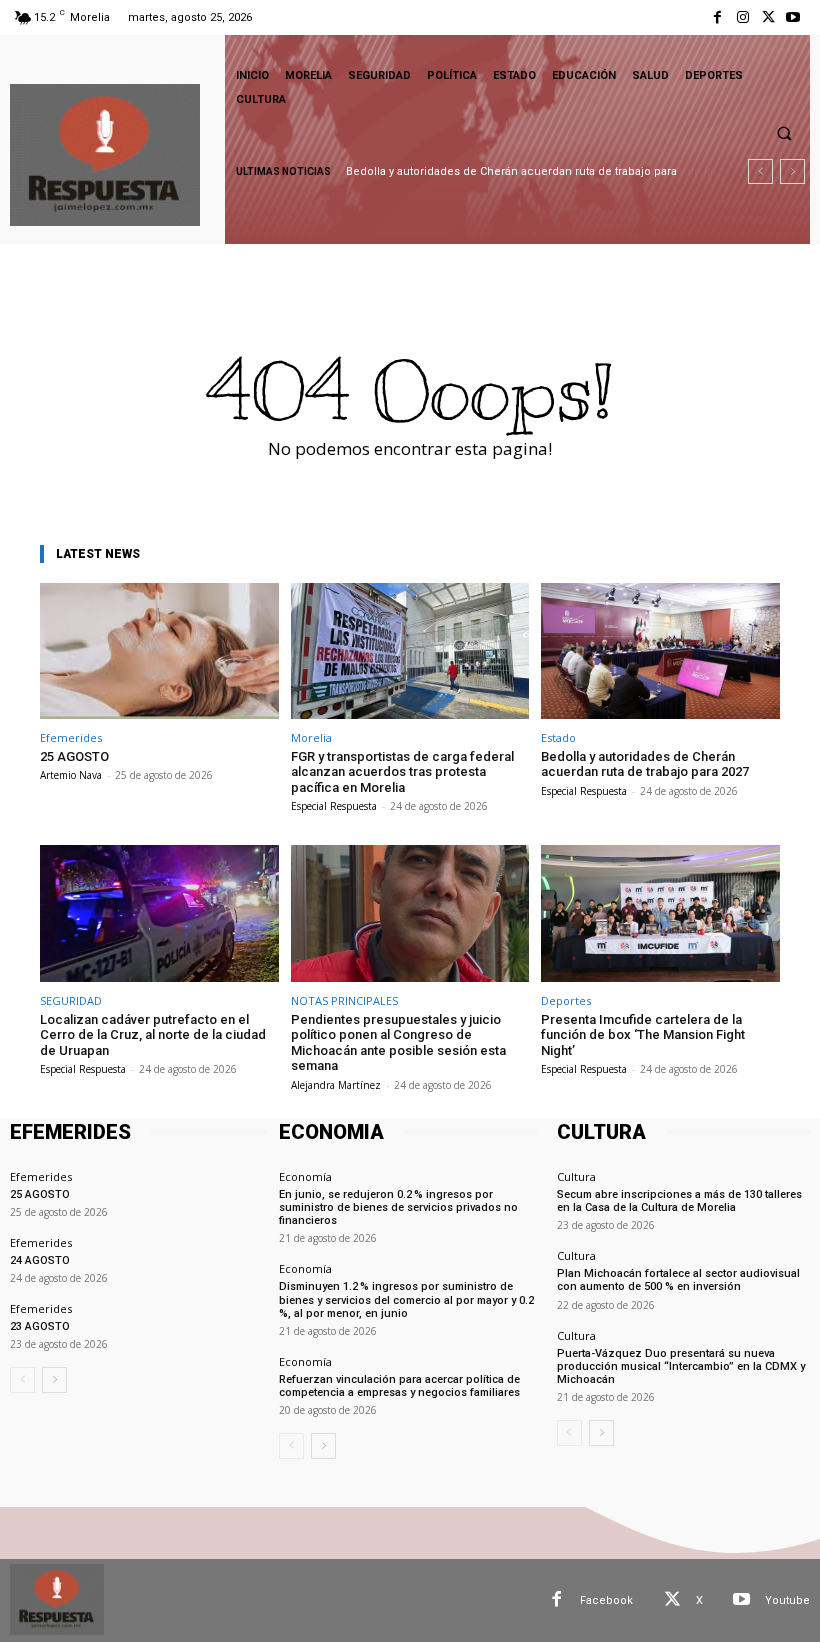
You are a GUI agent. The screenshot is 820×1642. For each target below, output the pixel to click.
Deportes (566, 1000)
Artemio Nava (71, 775)
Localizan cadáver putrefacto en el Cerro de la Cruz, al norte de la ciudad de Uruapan (153, 1035)
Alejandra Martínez (336, 1085)
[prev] (760, 171)
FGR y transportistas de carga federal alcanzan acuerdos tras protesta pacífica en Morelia (402, 772)
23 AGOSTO (40, 1326)
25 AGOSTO (74, 756)
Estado (558, 737)
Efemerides (71, 737)
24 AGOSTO (40, 1260)
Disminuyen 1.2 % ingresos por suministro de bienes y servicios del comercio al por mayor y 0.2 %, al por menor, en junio (407, 1299)
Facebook (606, 1600)
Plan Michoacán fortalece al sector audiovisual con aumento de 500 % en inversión (678, 1280)
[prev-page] (22, 1380)
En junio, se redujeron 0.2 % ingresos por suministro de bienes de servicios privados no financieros (398, 1207)
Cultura (576, 1176)
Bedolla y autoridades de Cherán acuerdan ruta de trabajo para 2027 (645, 764)
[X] (768, 17)
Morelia (311, 737)
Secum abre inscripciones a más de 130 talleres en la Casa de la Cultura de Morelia (679, 1201)
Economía (305, 1176)
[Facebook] (717, 17)
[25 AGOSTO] (159, 651)
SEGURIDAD (71, 1000)
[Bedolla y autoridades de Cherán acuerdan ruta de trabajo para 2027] (660, 651)
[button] (784, 133)
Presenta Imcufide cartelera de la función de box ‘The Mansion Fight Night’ (643, 1035)
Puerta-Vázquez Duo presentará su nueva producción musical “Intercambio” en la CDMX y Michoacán (681, 1366)
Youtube (787, 1600)
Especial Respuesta (334, 806)
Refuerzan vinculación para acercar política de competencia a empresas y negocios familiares (399, 1386)
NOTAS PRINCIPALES (344, 1000)
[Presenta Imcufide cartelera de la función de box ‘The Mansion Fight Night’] (660, 913)
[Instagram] (742, 17)
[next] (792, 171)
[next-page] (54, 1380)
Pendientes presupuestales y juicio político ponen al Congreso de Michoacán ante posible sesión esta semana (398, 1043)
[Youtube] (793, 17)
